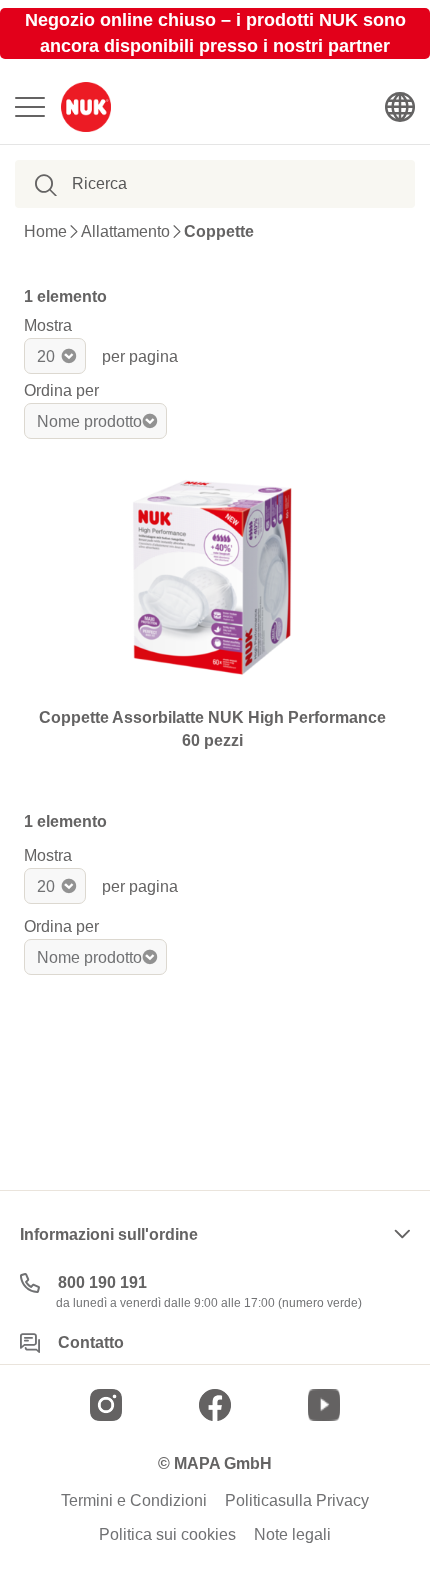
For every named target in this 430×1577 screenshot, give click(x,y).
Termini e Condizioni (134, 1501)
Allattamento (125, 232)
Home (45, 232)
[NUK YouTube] (324, 1405)
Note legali (292, 1535)
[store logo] (86, 107)
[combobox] (174, 184)
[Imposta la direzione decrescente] (183, 421)
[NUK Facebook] (215, 1405)
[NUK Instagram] (106, 1405)
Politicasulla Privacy (297, 1501)
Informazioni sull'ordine (109, 1234)
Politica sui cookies (167, 1535)
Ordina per (61, 390)
